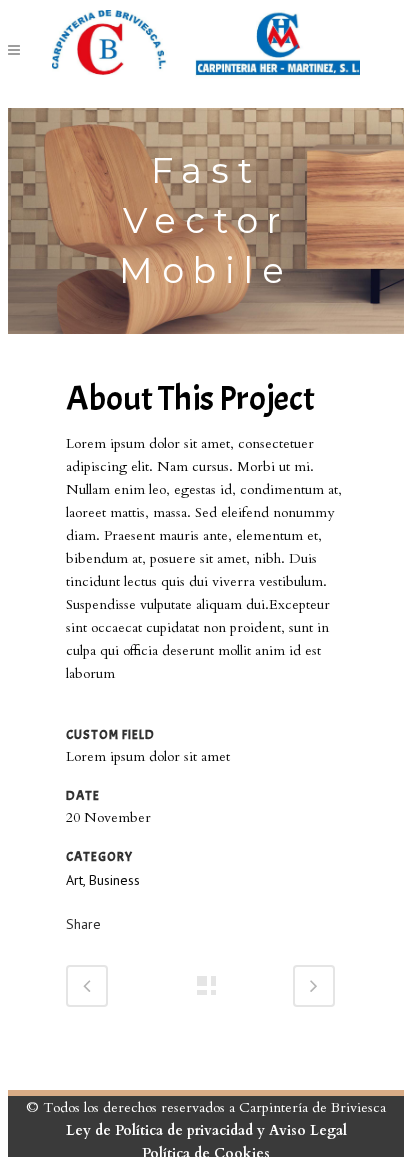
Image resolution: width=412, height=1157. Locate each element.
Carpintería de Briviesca (312, 1107)
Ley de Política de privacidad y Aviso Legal (206, 1130)
